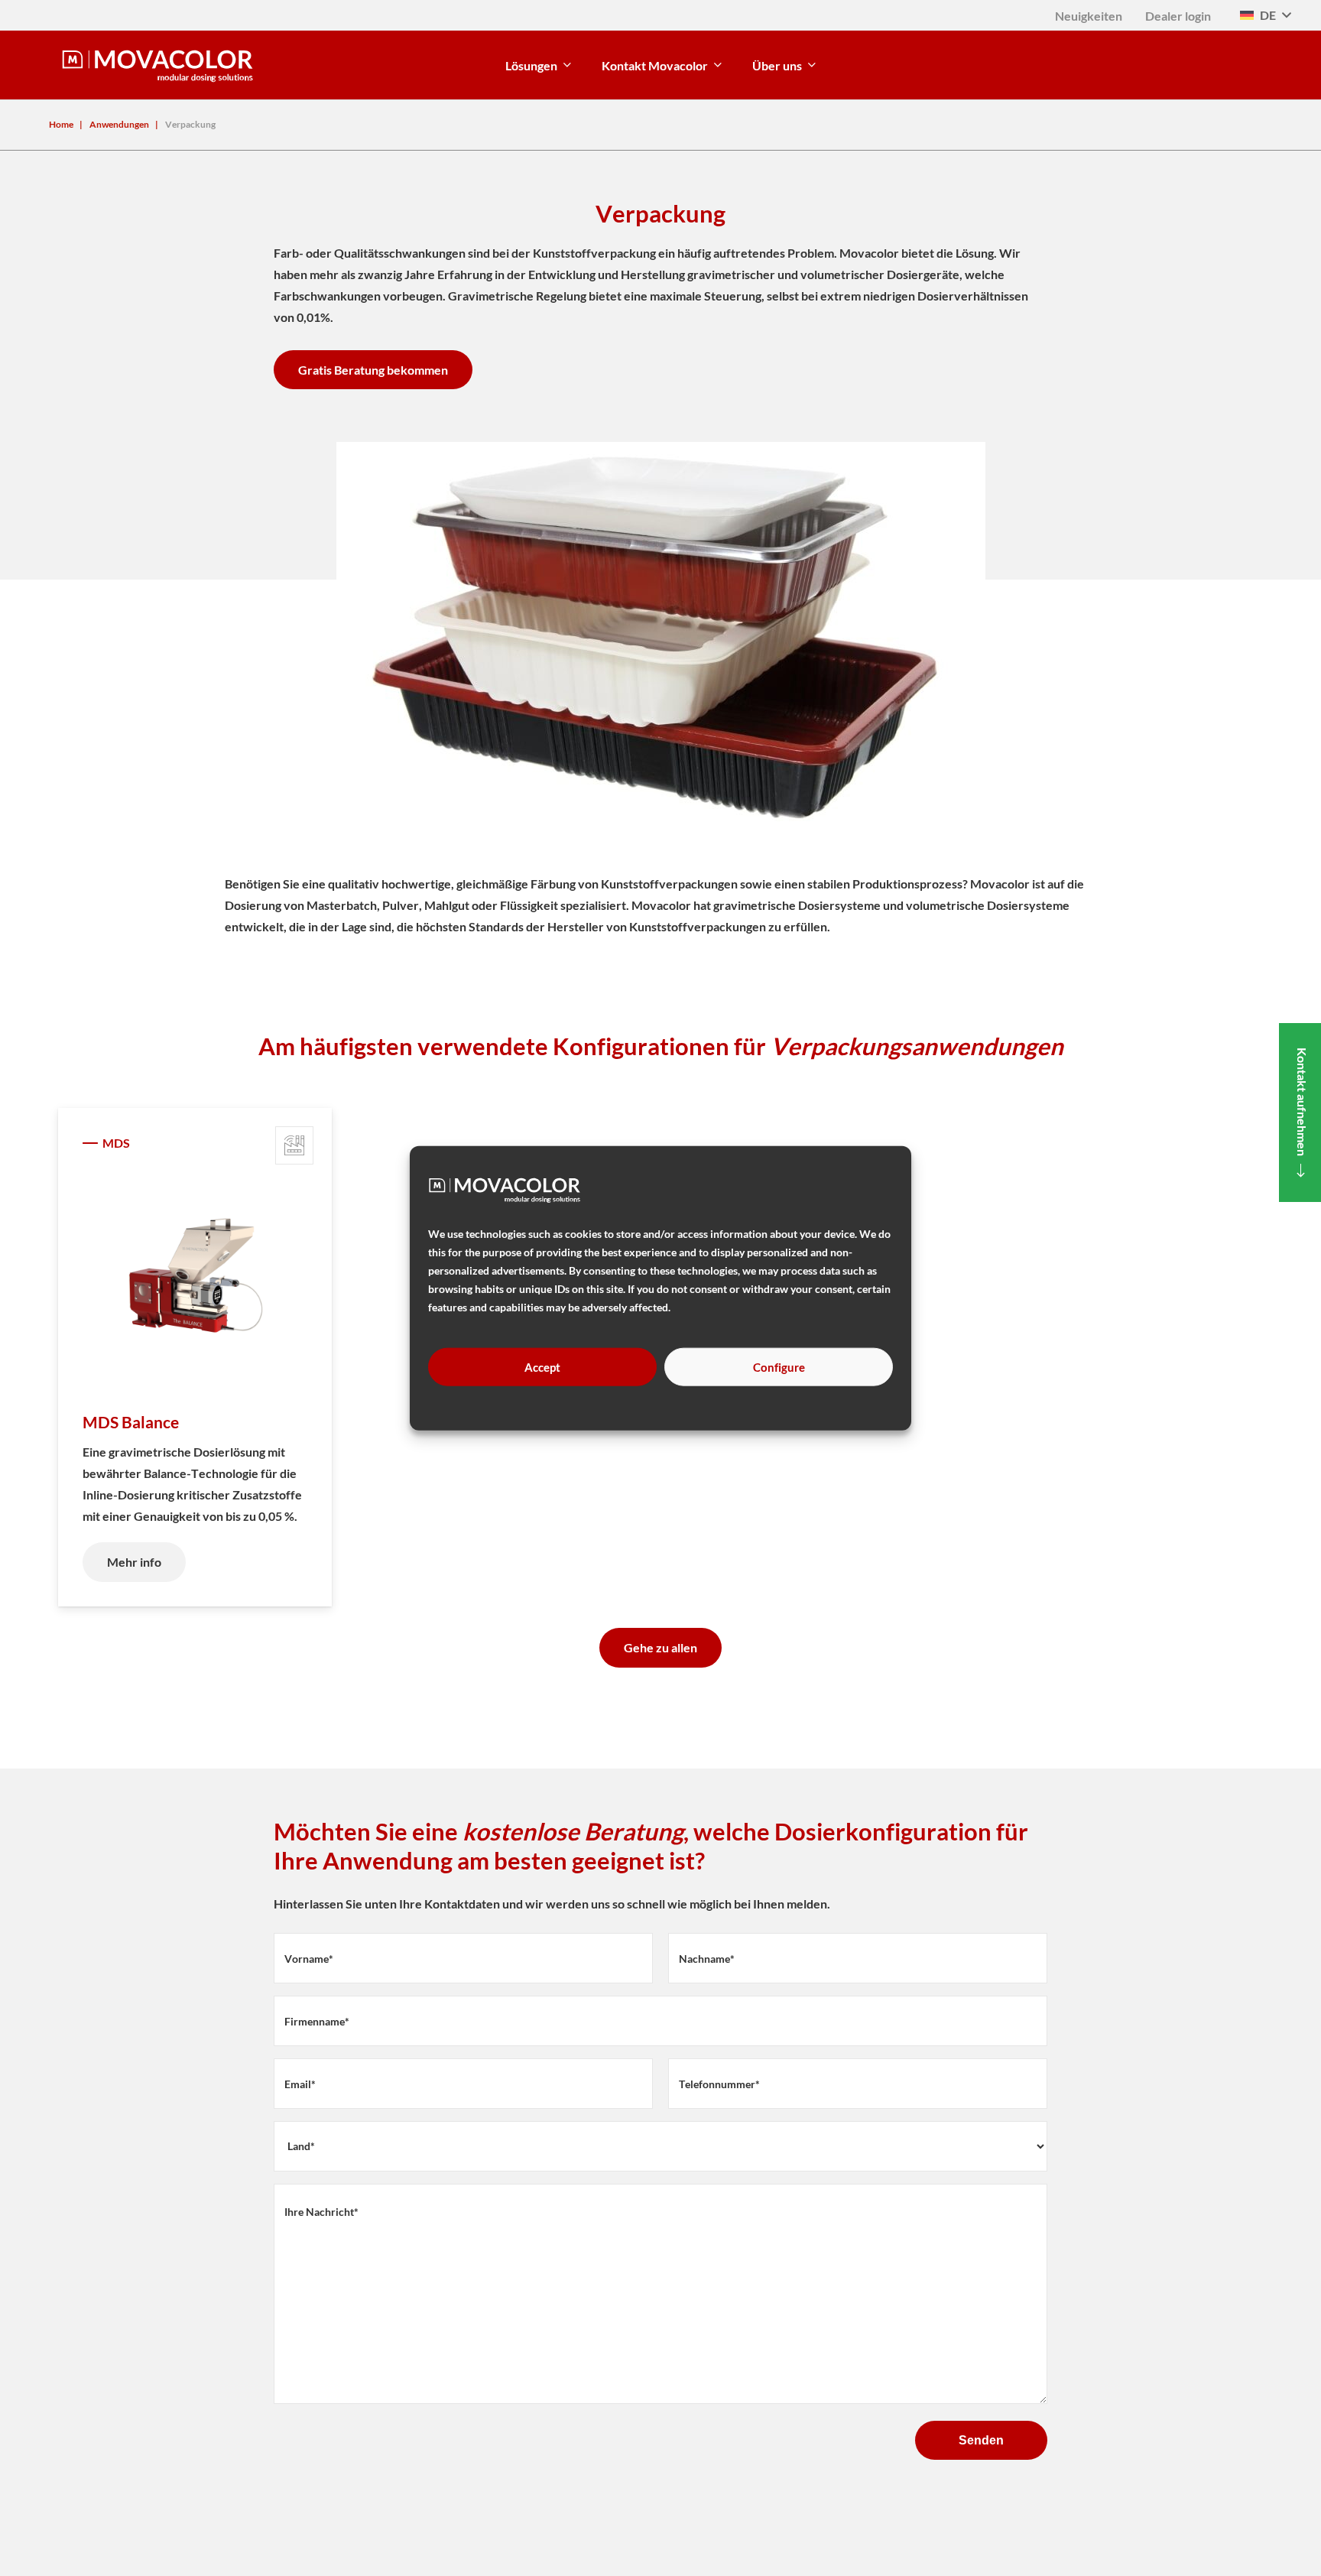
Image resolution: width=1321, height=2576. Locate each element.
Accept (542, 1367)
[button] (1265, 15)
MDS (116, 1143)
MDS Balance (131, 1422)
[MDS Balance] (195, 1278)
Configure (779, 1367)
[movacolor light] (157, 65)
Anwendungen (119, 124)
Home (61, 124)
